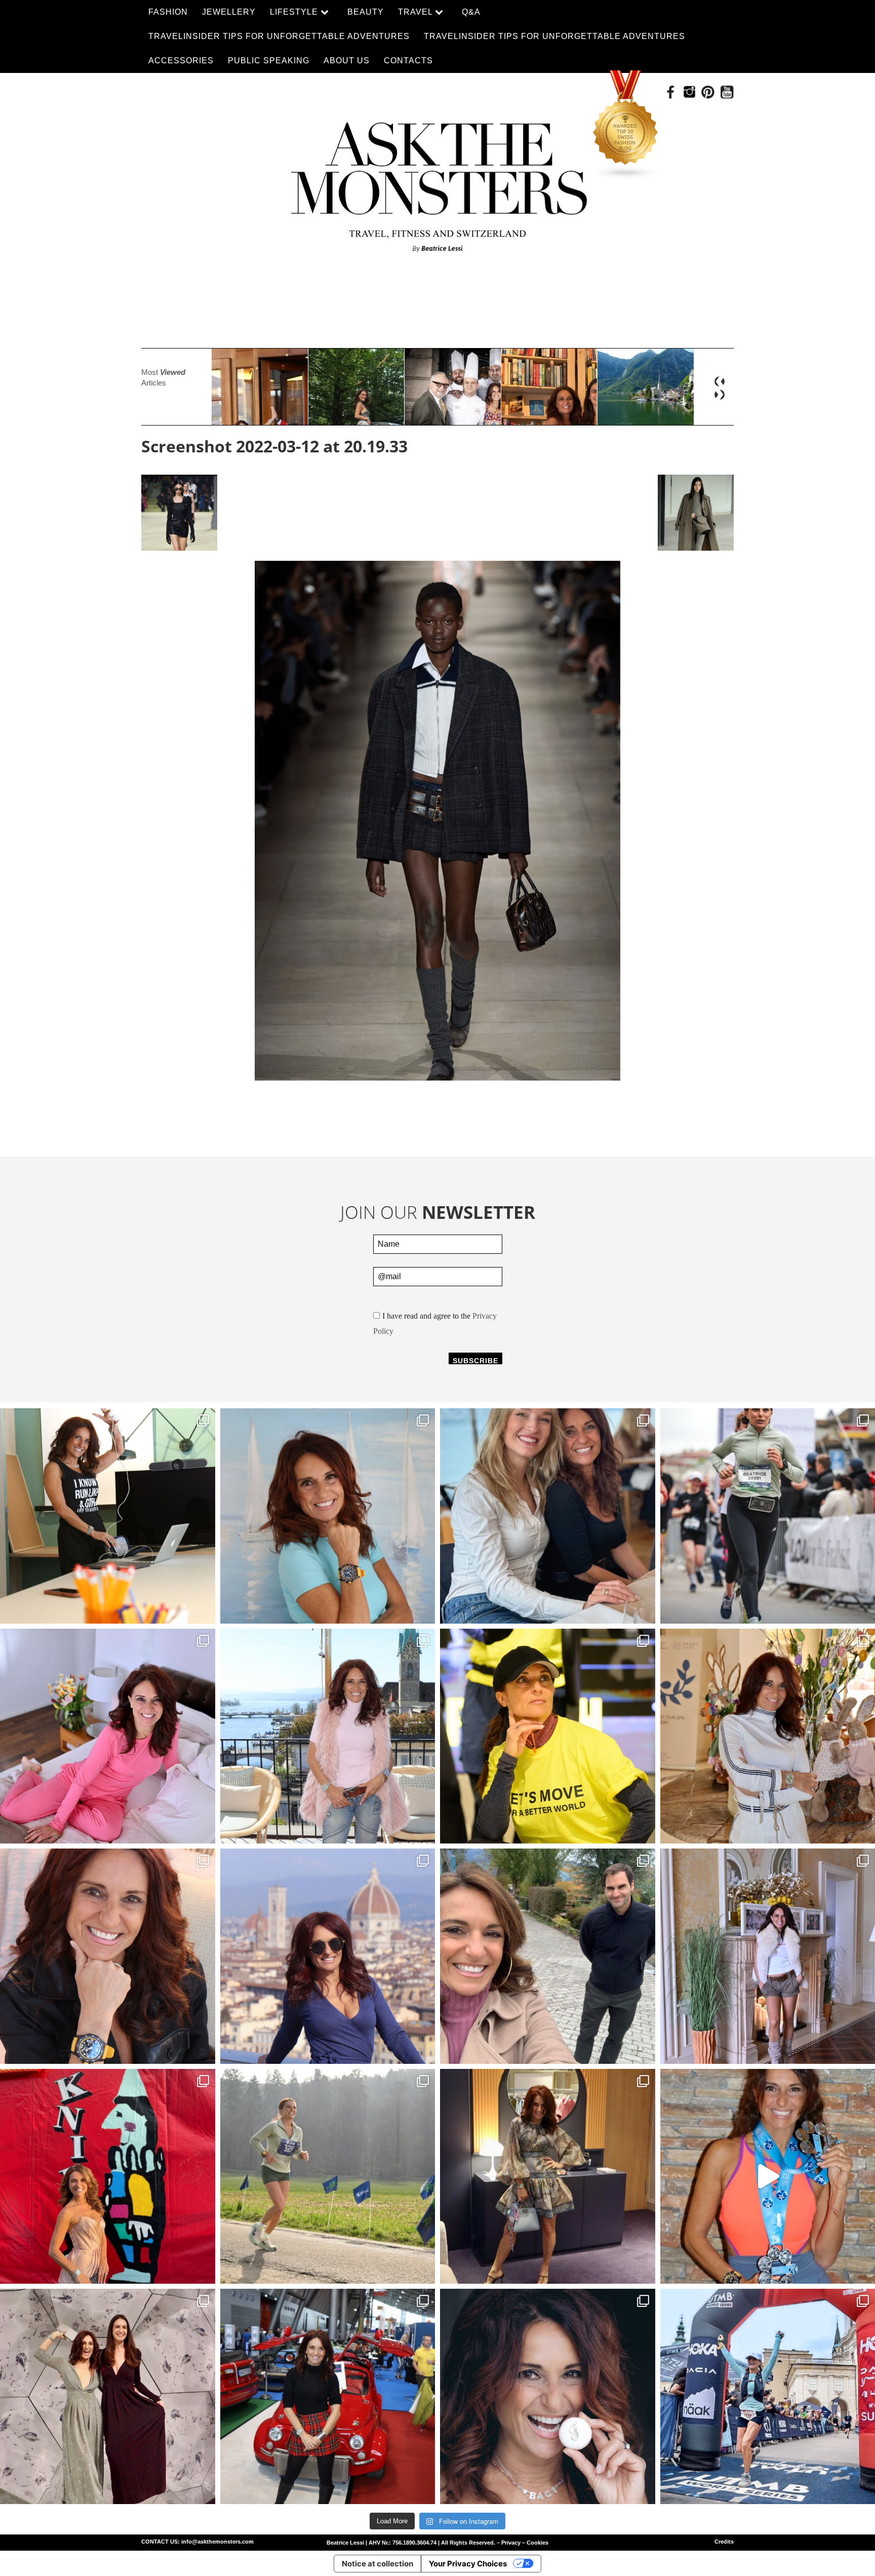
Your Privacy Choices (468, 2564)
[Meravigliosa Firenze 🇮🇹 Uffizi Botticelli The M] (328, 1956)
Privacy (511, 2543)
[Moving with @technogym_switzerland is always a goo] (548, 1736)
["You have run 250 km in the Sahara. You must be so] (108, 1516)
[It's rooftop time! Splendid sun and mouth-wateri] (328, 1736)
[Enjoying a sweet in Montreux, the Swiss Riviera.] (548, 2396)
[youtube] (727, 92)
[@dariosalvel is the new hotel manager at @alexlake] (548, 1516)
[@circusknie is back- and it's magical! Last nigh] (108, 2177)
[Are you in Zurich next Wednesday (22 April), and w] (328, 1516)
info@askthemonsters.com (217, 2542)
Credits (724, 2542)
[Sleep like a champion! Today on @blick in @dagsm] (108, 1736)
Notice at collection (377, 2564)
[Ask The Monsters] (437, 181)
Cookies (538, 2543)
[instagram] (689, 92)
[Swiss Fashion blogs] (626, 125)
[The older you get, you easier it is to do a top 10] (328, 2177)
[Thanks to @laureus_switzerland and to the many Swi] (548, 1956)
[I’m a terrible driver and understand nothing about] (328, 2396)
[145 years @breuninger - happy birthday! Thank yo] (108, 2396)
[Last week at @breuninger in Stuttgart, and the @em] (548, 2177)
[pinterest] (708, 92)
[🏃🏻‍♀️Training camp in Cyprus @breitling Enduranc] (108, 1956)
